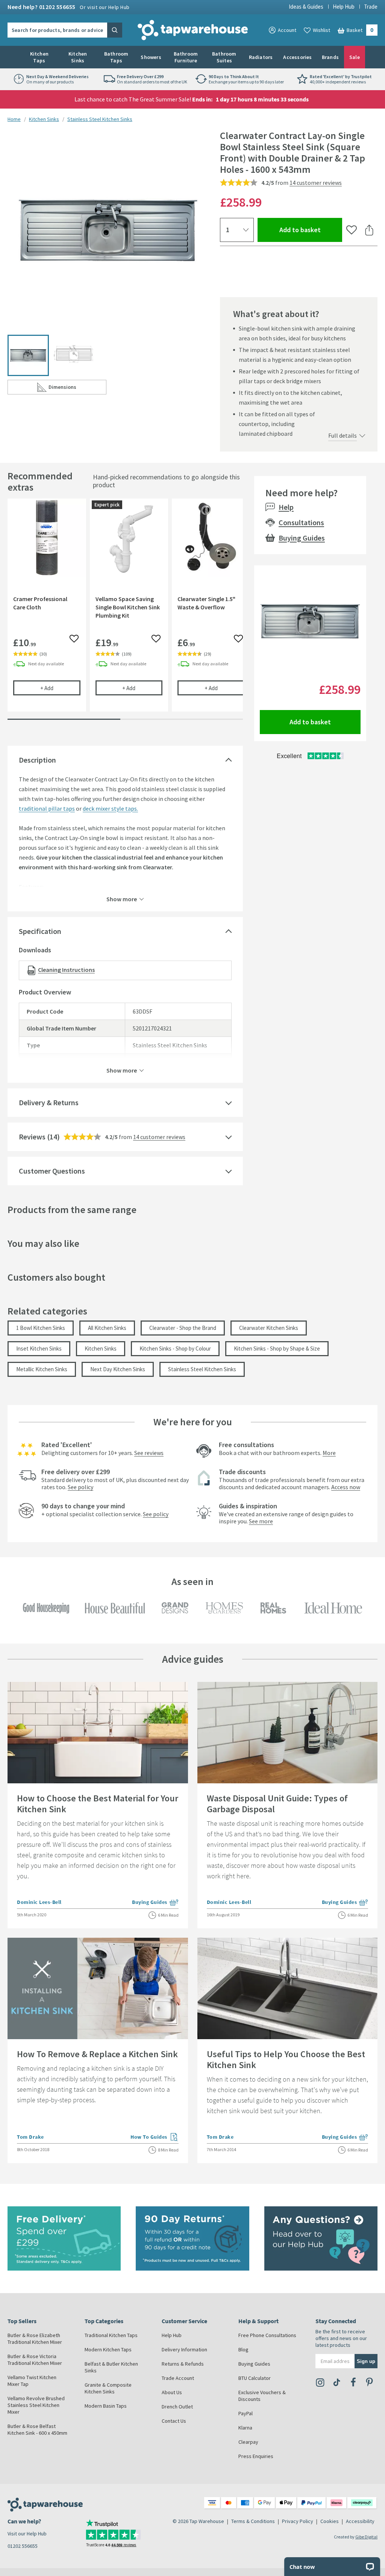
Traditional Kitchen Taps (111, 2335)
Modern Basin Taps (106, 2406)
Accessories (297, 57)
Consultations (301, 522)
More (329, 1453)
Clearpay (248, 2442)
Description (37, 760)
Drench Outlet (177, 2407)
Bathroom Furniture (186, 57)
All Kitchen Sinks (107, 1328)
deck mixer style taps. (110, 808)
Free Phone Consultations (267, 2335)
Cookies (330, 2521)
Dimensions (77, 389)
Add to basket (311, 230)
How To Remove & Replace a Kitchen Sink (97, 2054)
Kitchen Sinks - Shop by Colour (175, 1348)
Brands (330, 57)
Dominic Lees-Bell (39, 1902)
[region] (125, 611)
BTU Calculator (255, 2378)
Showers (151, 57)
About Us (172, 2392)
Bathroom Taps (116, 57)
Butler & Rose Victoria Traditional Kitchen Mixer (35, 2360)
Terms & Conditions (253, 2521)
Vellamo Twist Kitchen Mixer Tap (32, 2381)
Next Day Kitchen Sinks (118, 1369)
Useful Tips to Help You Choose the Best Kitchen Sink (286, 2059)
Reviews (32, 1137)
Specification (40, 931)
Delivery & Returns (49, 1102)
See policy (80, 1487)
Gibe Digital (366, 2537)
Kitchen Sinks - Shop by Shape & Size (277, 1348)
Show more (122, 899)
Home (14, 119)
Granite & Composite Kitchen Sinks (108, 2388)
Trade (371, 7)
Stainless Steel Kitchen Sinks (100, 119)
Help (286, 507)
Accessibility (360, 2521)
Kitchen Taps (39, 57)
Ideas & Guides (306, 7)
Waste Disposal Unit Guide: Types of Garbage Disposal (277, 1804)
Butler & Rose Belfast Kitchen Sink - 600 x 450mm (37, 2429)
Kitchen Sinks (78, 57)
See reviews (149, 1453)
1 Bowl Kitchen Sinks (41, 1328)
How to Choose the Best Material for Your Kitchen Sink (98, 1804)
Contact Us (174, 2421)
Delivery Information (184, 2349)
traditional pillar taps (47, 808)
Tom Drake (30, 2137)
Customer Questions (52, 1171)
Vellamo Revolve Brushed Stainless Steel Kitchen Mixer (36, 2405)
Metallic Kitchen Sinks (42, 1369)
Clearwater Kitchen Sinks (269, 1328)
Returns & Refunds (183, 2364)
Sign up (366, 2361)
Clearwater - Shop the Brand (183, 1328)
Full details (343, 435)
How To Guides (155, 2138)
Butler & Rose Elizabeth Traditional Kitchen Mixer (35, 2339)
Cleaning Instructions (66, 970)
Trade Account (178, 2378)
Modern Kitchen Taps (108, 2349)
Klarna (245, 2428)
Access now (346, 1487)
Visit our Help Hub (27, 2534)
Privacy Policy (298, 2521)
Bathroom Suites (224, 57)
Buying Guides (302, 538)
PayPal (246, 2413)
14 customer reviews (316, 183)
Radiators (261, 57)
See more (261, 1521)
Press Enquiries (256, 2456)
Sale (355, 57)
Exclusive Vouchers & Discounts (262, 2396)
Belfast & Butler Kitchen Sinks (111, 2367)
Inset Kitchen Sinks (39, 1348)
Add (60, 688)
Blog (243, 2349)
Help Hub (344, 7)
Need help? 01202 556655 (69, 7)
